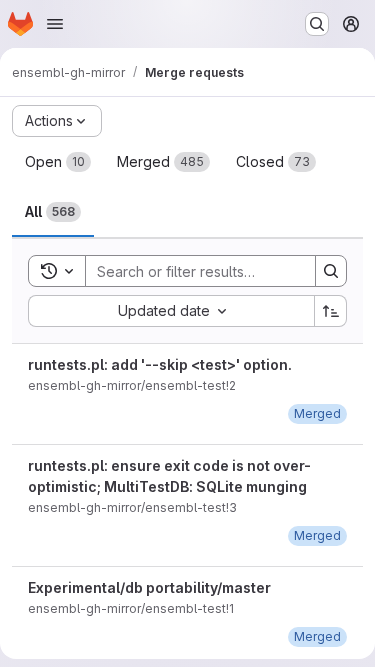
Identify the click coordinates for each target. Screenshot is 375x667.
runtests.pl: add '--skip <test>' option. (160, 364)
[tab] (58, 162)
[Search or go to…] (317, 24)
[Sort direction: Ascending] (331, 311)
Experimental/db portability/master (149, 587)
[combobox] (171, 311)
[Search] (331, 271)
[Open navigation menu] (55, 24)
